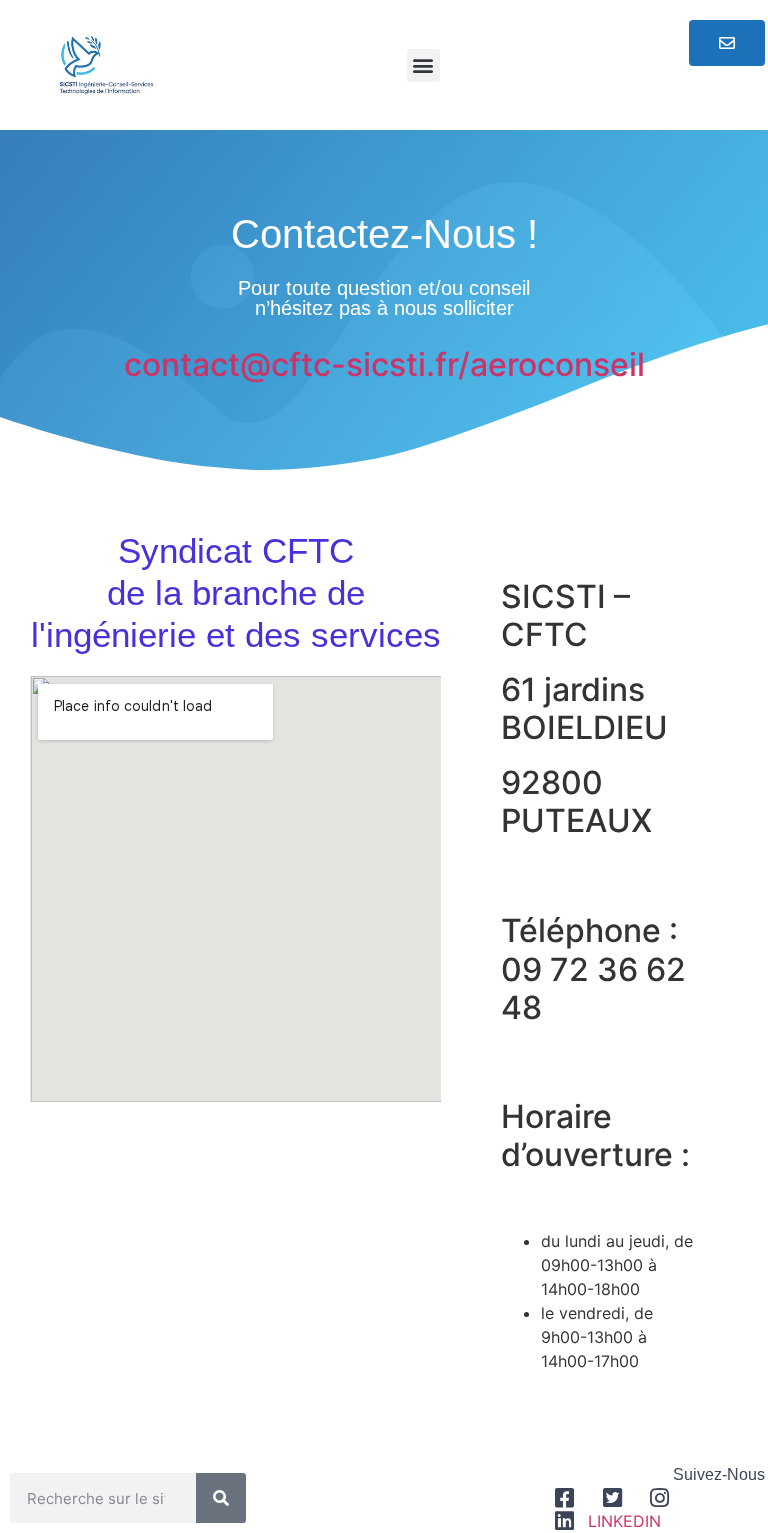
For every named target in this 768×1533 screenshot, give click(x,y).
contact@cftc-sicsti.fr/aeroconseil (384, 364)
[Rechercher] (221, 1498)
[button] (423, 65)
